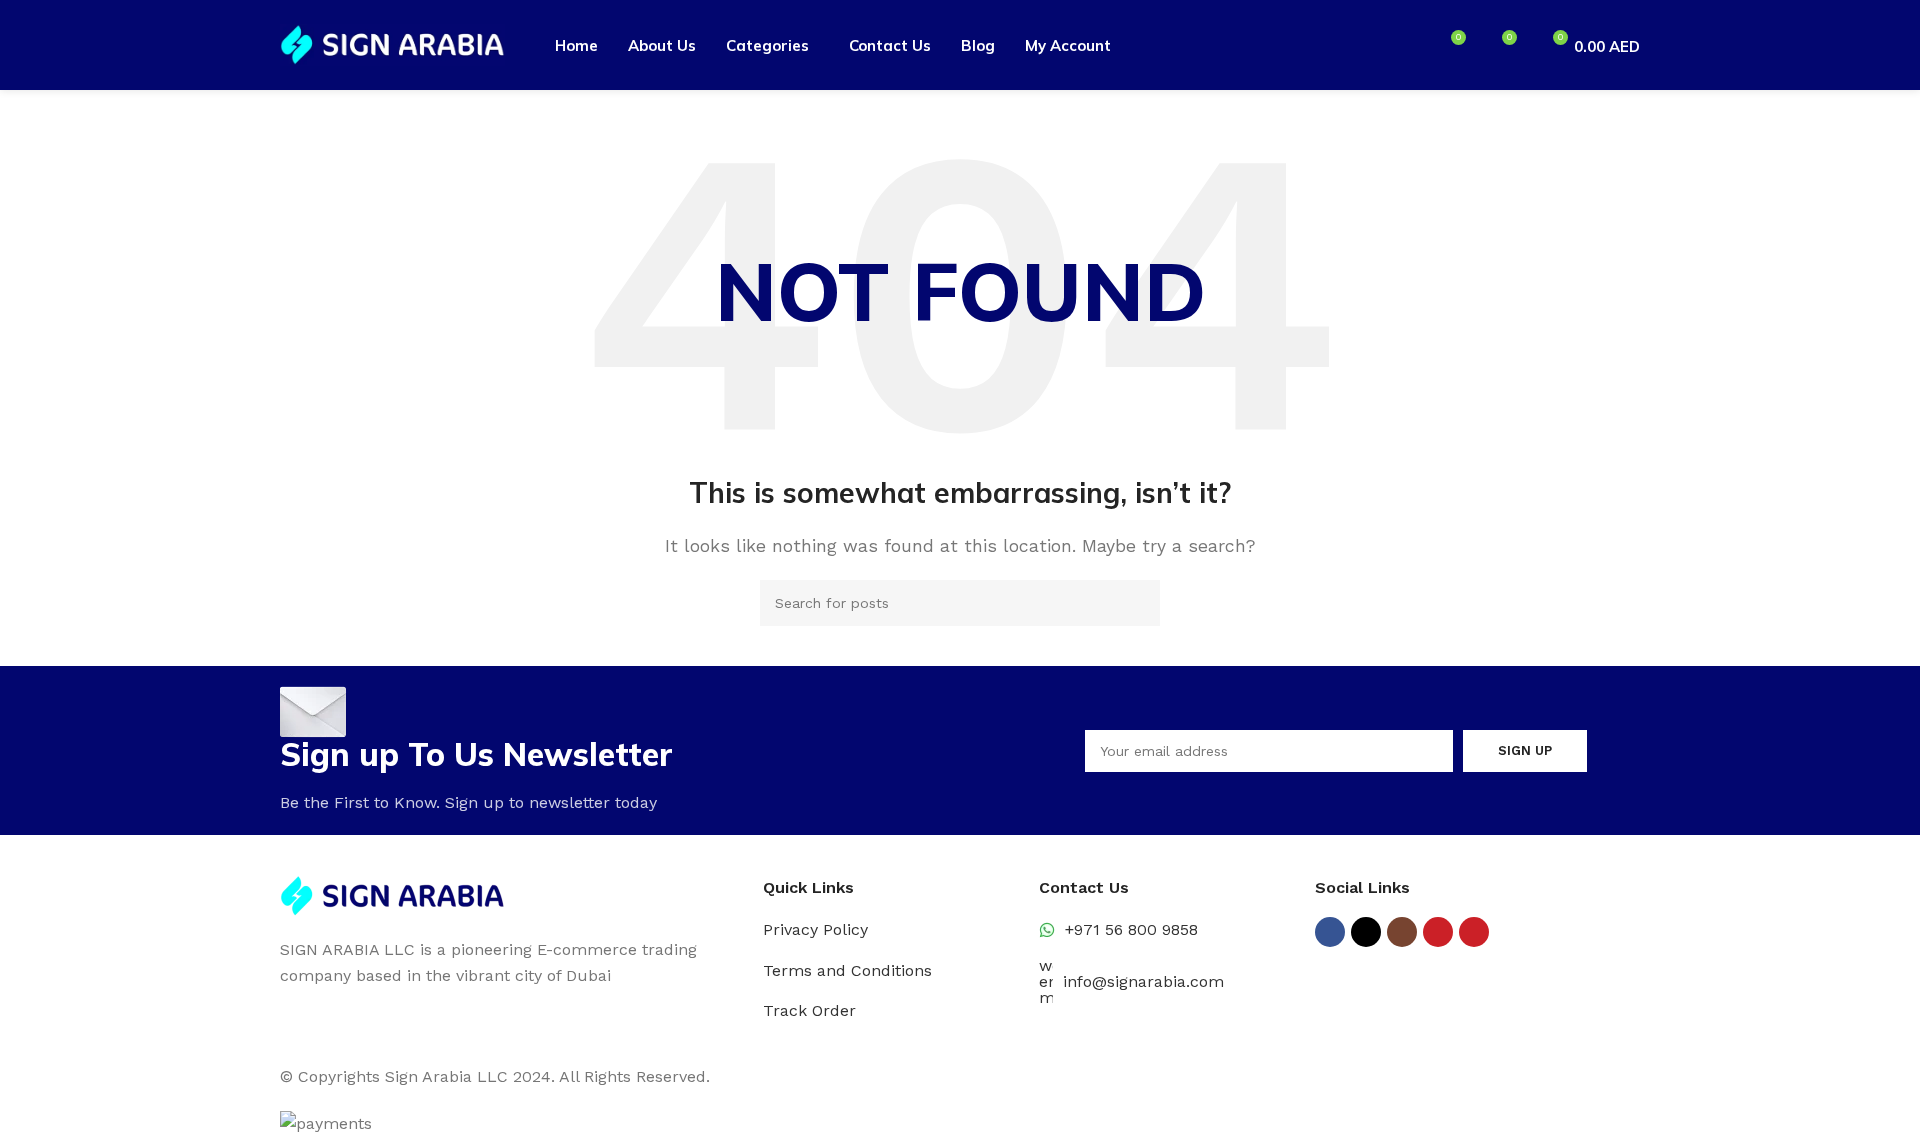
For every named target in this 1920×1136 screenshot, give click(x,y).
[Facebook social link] (1330, 932)
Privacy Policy (815, 929)
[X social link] (1366, 932)
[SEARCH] (1137, 603)
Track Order (809, 1010)
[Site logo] (392, 43)
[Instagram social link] (1402, 932)
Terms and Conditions (847, 970)
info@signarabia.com (1143, 981)
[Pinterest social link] (1474, 932)
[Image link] (392, 894)
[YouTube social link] (1438, 932)
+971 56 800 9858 (1131, 929)
